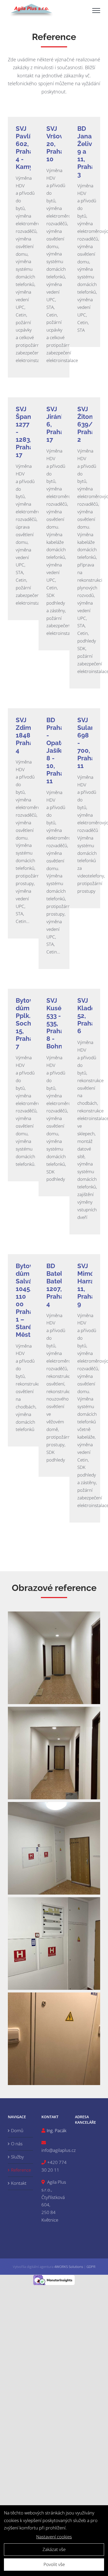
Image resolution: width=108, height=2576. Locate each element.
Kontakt (19, 2183)
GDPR (91, 2267)
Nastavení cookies (54, 2537)
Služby (17, 2157)
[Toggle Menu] (96, 11)
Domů (17, 2130)
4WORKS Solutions (69, 2267)
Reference (21, 2170)
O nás (17, 2144)
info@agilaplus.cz (59, 2150)
